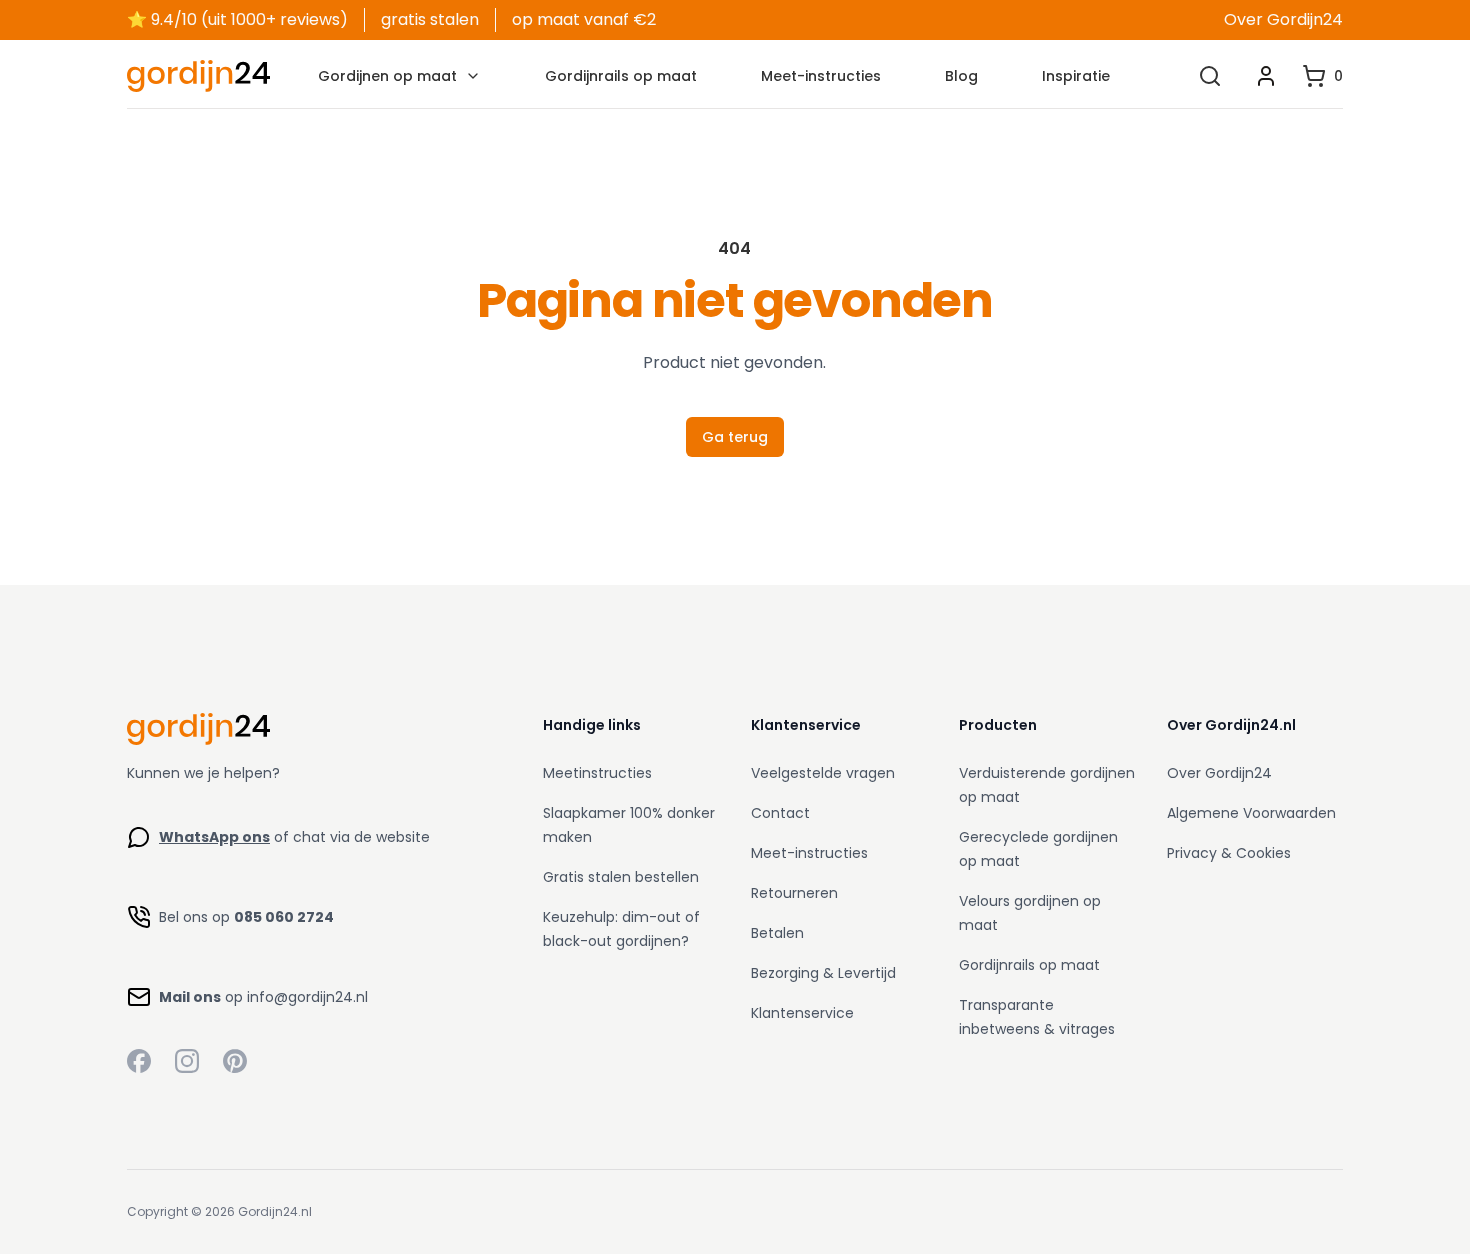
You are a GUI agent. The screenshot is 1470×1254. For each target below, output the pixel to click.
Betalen (777, 933)
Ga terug (735, 437)
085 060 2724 (284, 917)
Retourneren (794, 893)
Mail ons (190, 997)
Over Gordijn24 (1283, 19)
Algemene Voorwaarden (1251, 813)
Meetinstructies (597, 773)
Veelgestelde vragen (823, 773)
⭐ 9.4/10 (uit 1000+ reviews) (237, 19)
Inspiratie (1076, 76)
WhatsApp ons (214, 837)
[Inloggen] (1266, 76)
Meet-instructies (821, 76)
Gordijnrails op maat (621, 76)
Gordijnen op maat (387, 76)
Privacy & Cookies (1229, 853)
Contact (780, 813)
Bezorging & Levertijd (823, 973)
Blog (961, 76)
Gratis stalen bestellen (621, 877)
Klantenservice (802, 1013)
